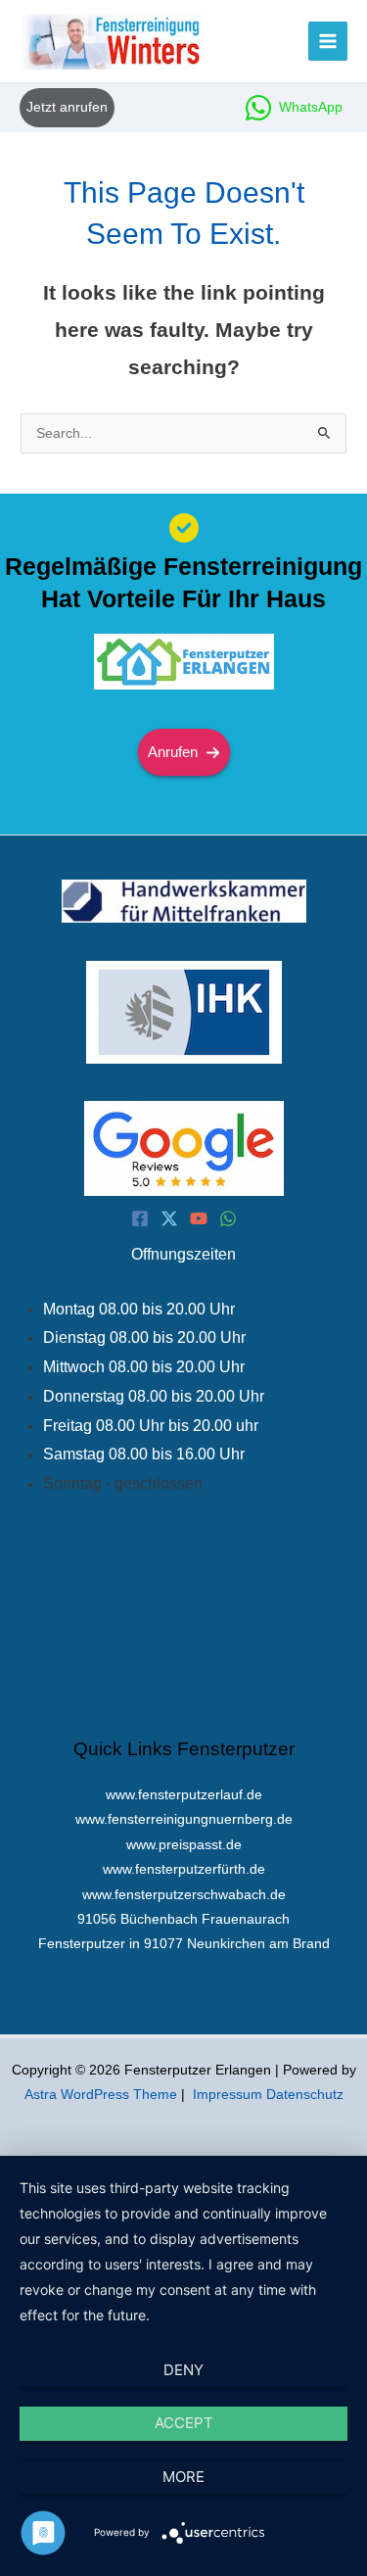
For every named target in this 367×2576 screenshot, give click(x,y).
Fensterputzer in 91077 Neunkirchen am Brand (184, 1944)
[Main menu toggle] (328, 42)
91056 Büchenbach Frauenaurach (183, 1919)
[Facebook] (140, 1218)
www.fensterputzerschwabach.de (184, 1895)
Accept (184, 2423)
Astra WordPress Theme (101, 2095)
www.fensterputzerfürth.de (184, 1869)
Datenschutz (305, 2095)
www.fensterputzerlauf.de (184, 1795)
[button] (67, 107)
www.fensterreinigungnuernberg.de (184, 1819)
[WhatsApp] (228, 1218)
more (183, 2477)
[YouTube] (199, 1218)
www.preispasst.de (184, 1845)
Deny (183, 2370)
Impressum (228, 2095)
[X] (169, 1218)
